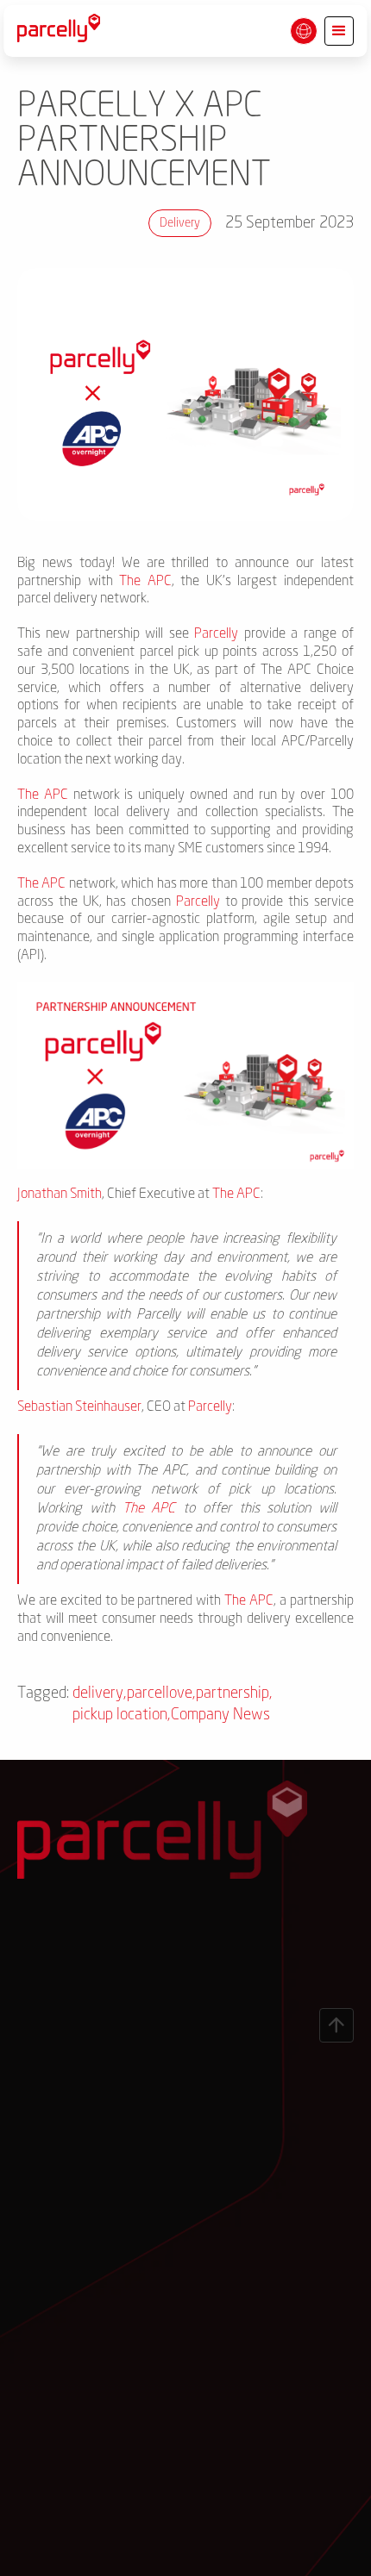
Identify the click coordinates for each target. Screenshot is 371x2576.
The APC (145, 582)
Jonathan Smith (60, 1194)
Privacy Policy (66, 2552)
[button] (304, 31)
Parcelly (216, 634)
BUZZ (322, 2552)
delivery (180, 223)
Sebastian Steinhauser (79, 1407)
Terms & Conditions (166, 2552)
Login (124, 1987)
